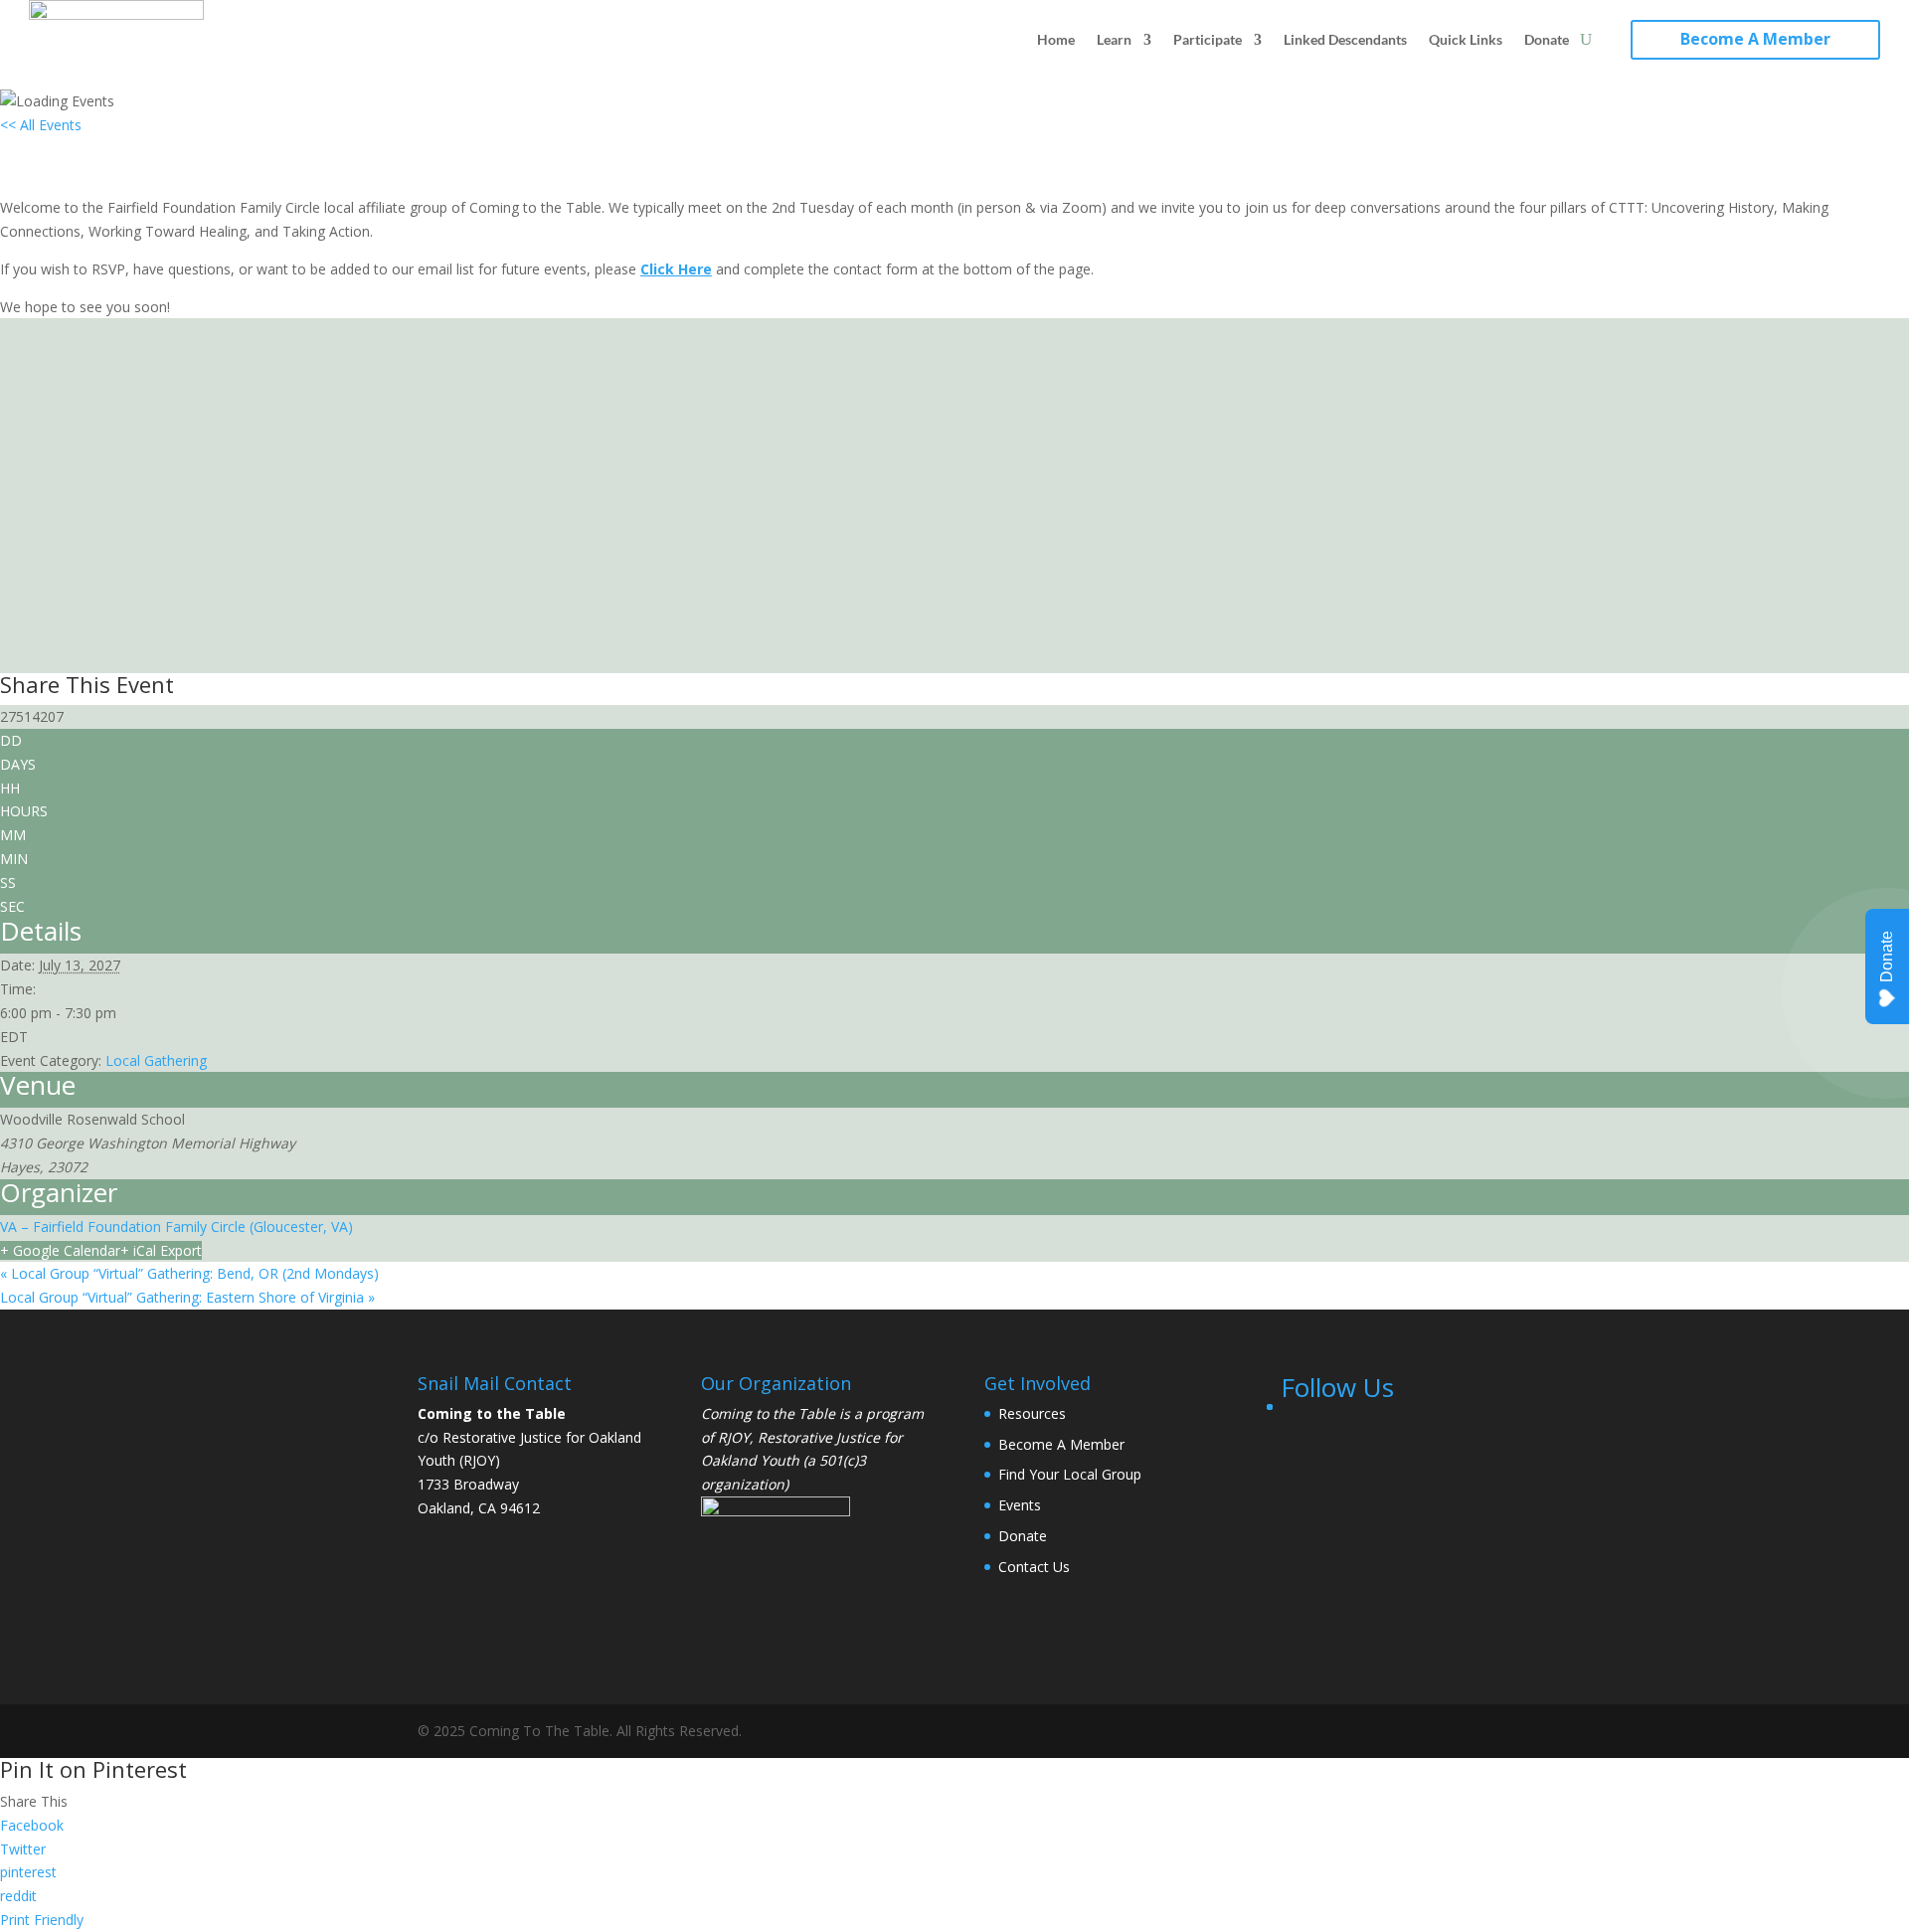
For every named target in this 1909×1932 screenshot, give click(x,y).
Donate (1547, 39)
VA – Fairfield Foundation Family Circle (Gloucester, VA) (176, 1227)
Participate (1208, 39)
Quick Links (1466, 39)
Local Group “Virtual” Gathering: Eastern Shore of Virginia (187, 1297)
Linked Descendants (1345, 39)
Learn (1114, 39)
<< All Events (41, 125)
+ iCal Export (161, 1250)
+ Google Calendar (60, 1250)
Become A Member (1755, 39)
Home (1056, 39)
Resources (1032, 1413)
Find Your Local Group (1070, 1474)
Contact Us (1034, 1567)
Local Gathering (156, 1060)
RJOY (734, 1437)
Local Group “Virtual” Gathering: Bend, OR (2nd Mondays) (189, 1273)
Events (1020, 1505)
